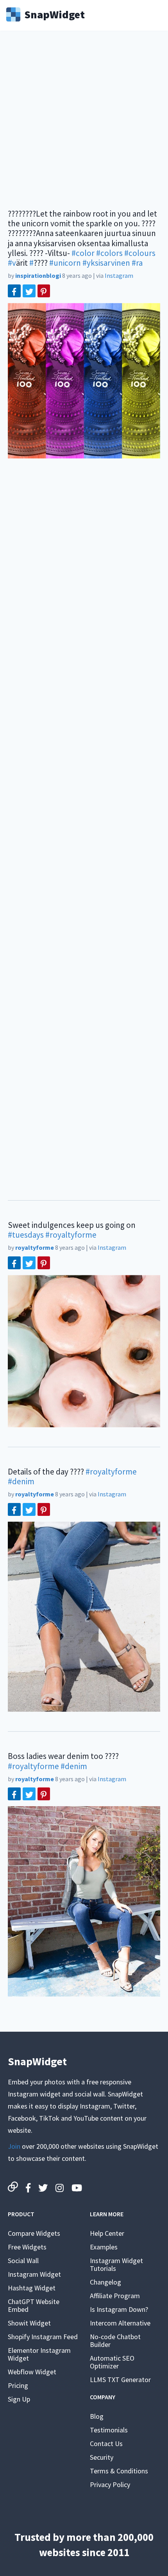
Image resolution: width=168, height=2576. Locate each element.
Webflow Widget (32, 2372)
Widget (55, 14)
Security (102, 2457)
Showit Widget (29, 2323)
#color (83, 253)
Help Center (107, 2233)
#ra (137, 263)
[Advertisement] (84, 125)
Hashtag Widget (32, 2288)
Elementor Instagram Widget (39, 2354)
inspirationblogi (38, 275)
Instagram (119, 275)
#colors (109, 253)
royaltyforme (35, 1247)
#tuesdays (26, 1235)
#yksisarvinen (106, 263)
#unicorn (65, 263)
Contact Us (106, 2444)
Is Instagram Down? (119, 2309)
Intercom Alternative (120, 2323)
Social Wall (23, 2261)
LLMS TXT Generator (120, 2380)
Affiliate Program (115, 2296)
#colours (140, 253)
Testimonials (109, 2430)
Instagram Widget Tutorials (116, 2264)
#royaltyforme (71, 1235)
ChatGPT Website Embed (34, 2305)
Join (14, 2146)
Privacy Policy (110, 2485)
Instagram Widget (34, 2274)
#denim (21, 1481)
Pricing (18, 2385)
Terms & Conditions (119, 2471)
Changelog (105, 2282)
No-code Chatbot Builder (115, 2341)
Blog (97, 2416)
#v (12, 263)
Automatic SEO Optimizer (112, 2362)
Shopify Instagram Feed (43, 2337)
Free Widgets (27, 2247)
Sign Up (19, 2399)
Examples (104, 2247)
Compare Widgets (34, 2233)
